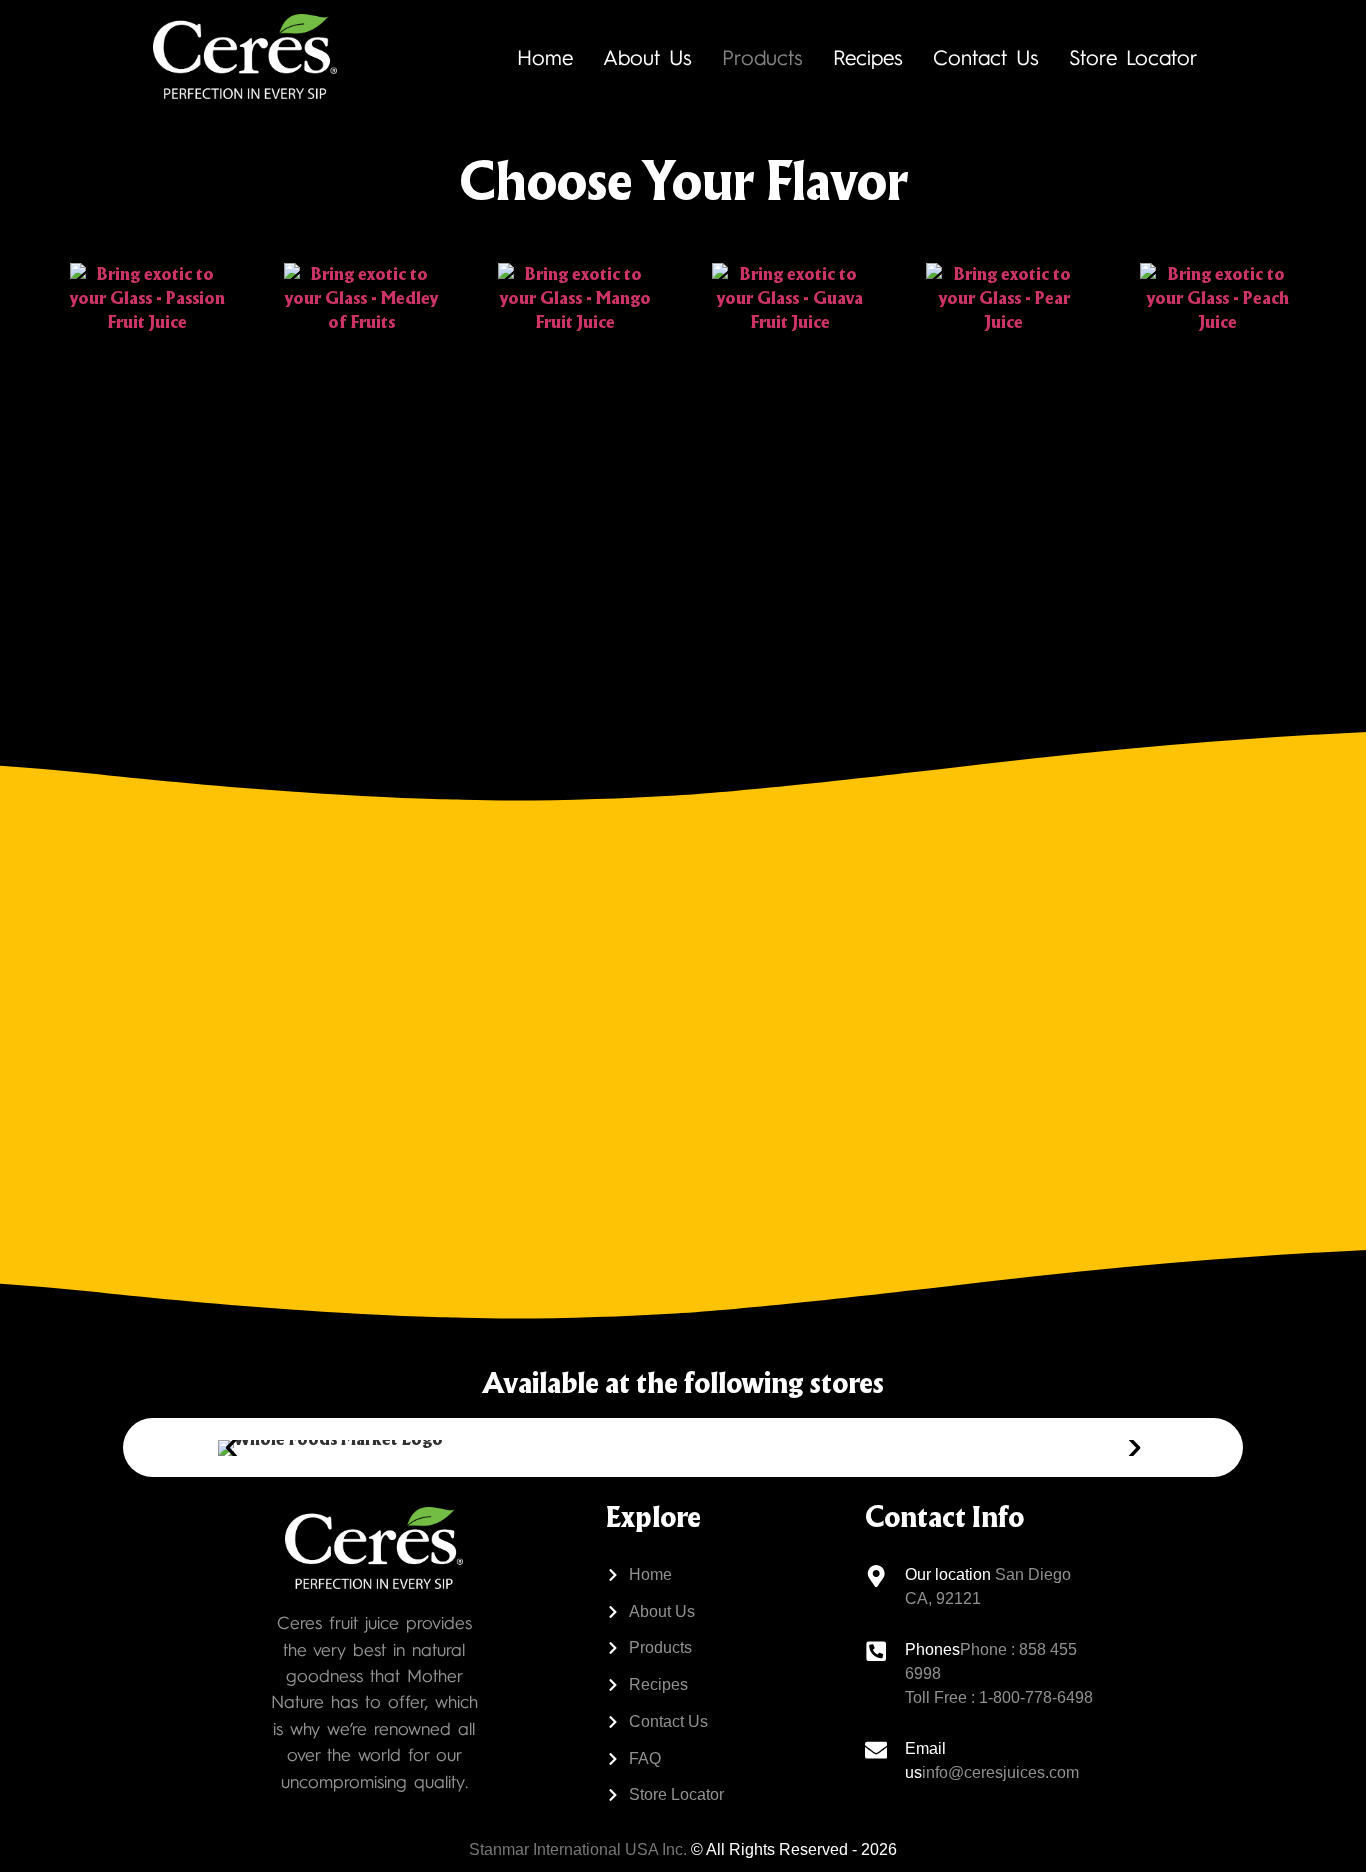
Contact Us (986, 56)
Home (545, 56)
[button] (231, 1447)
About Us (647, 56)
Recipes (868, 56)
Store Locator (1133, 56)
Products (762, 56)
